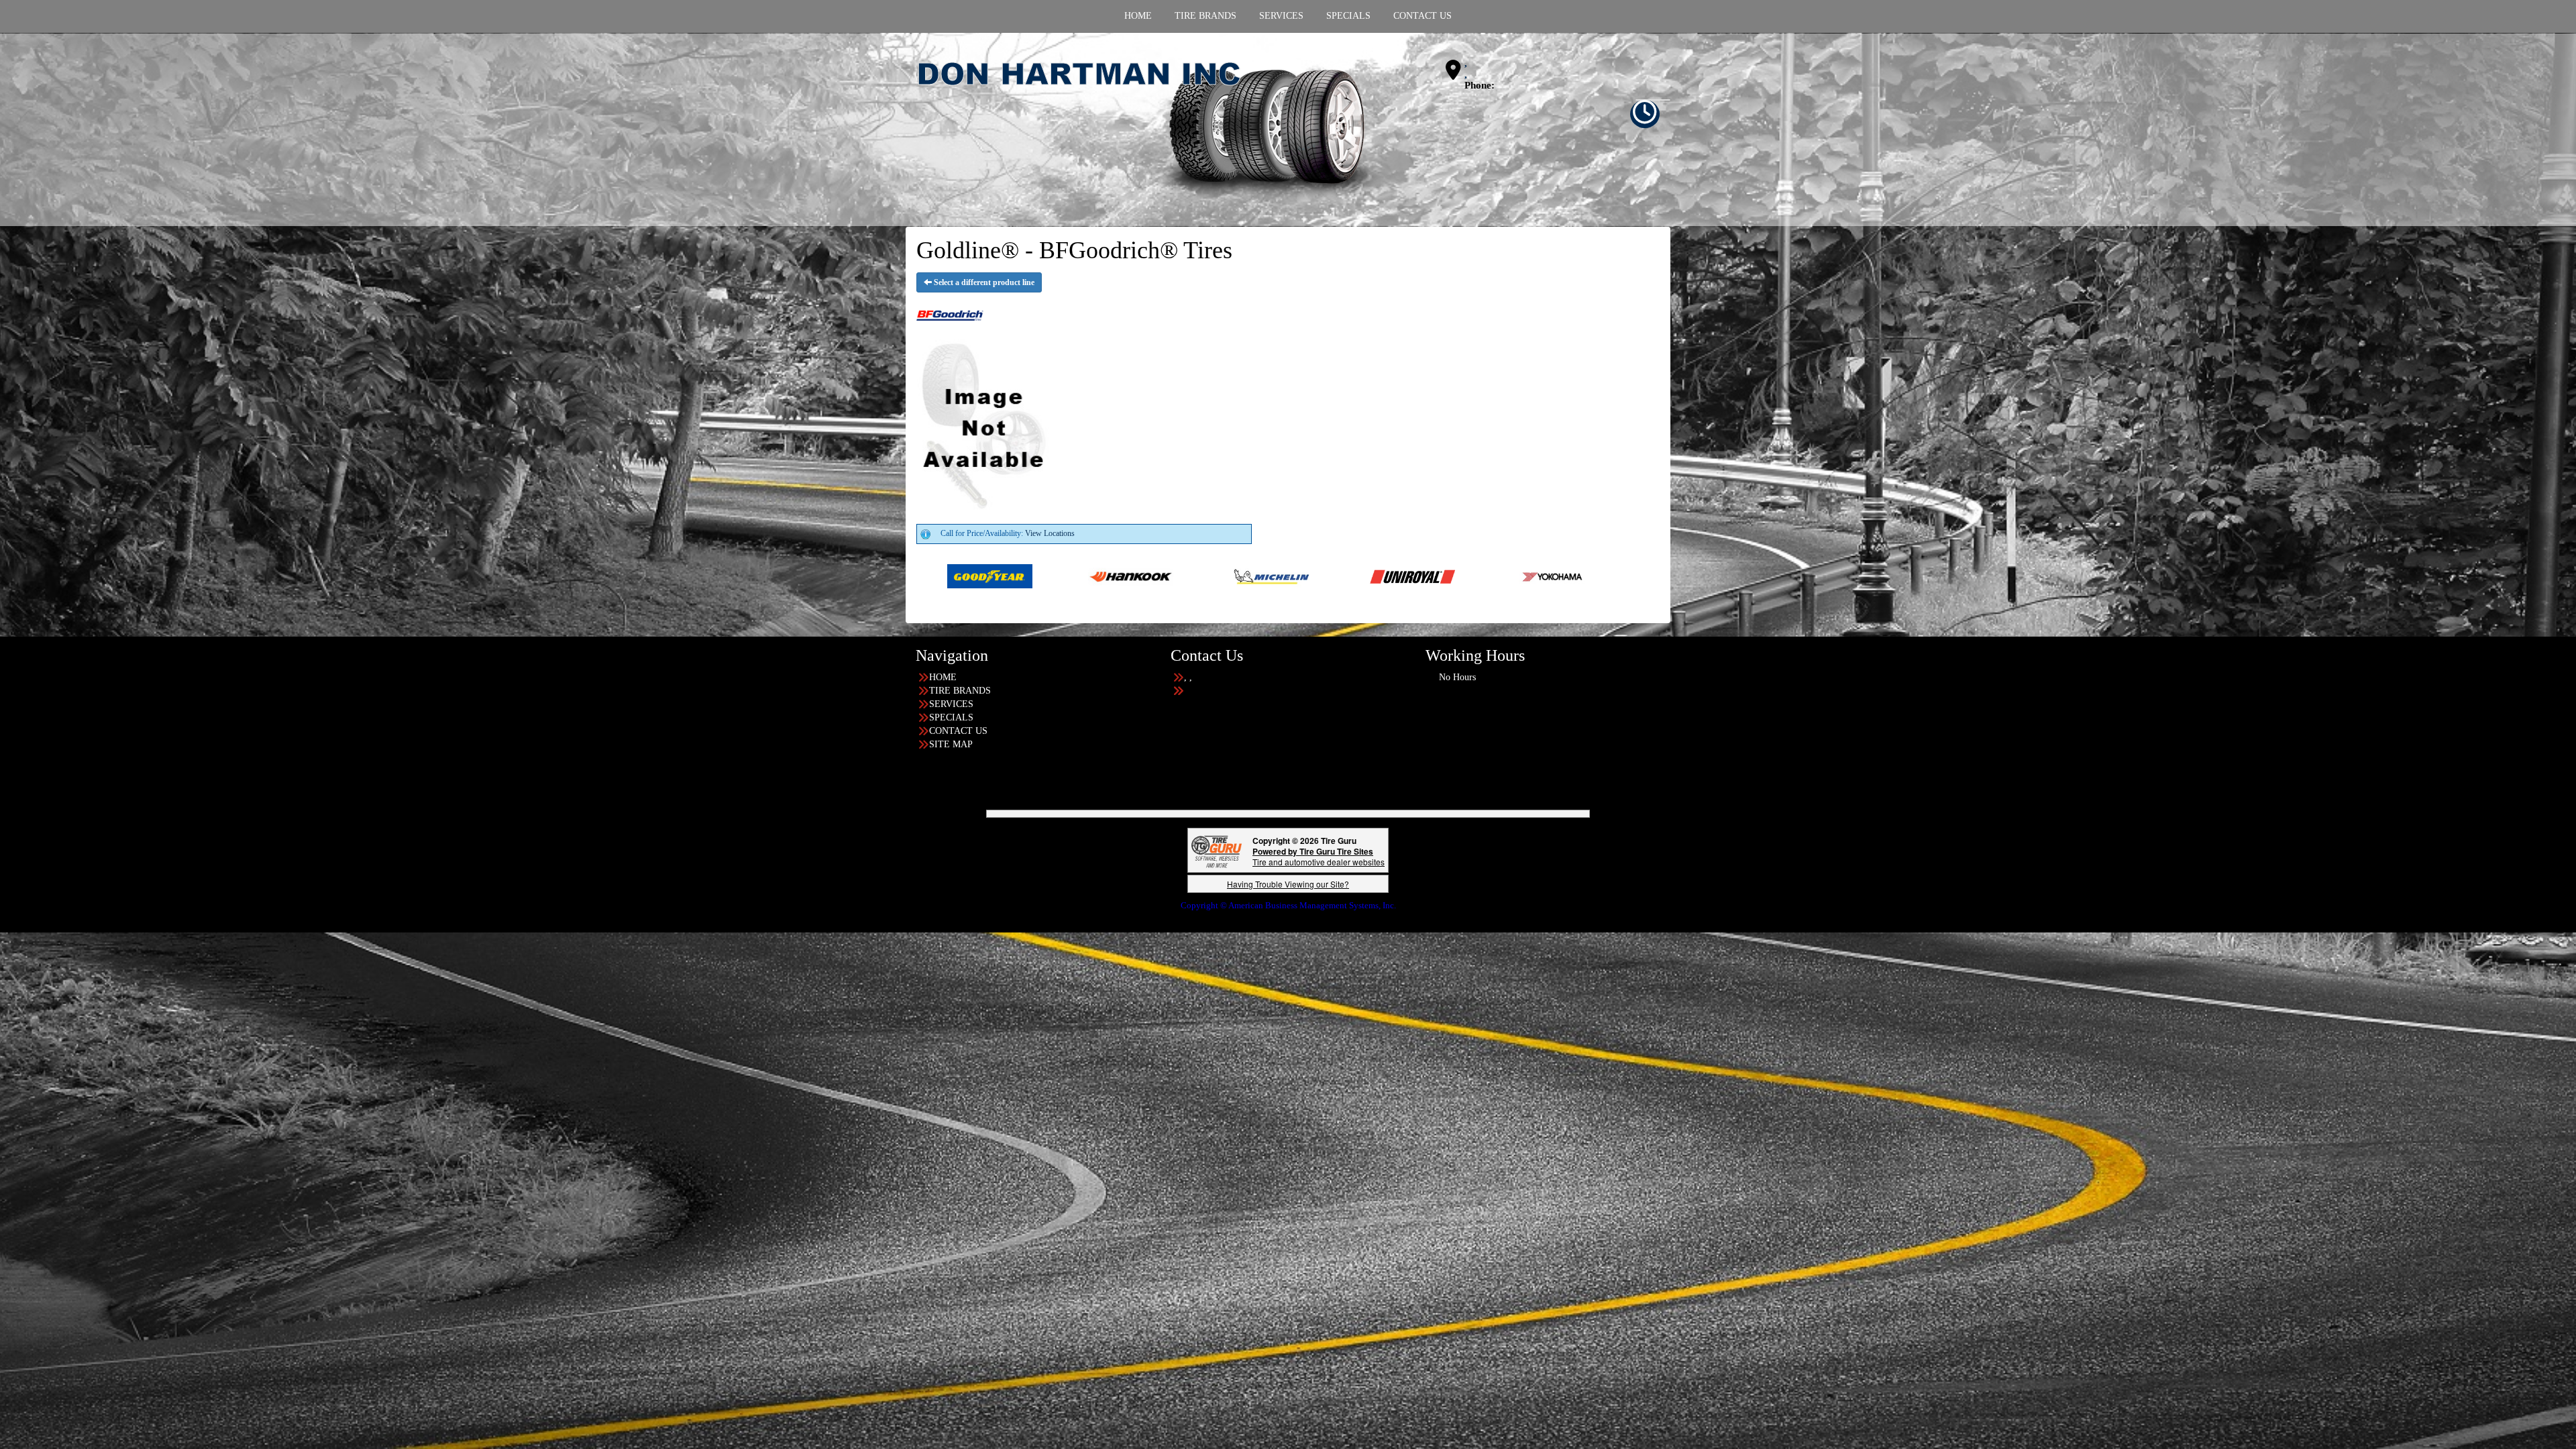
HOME (943, 677)
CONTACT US (958, 731)
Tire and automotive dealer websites (1319, 856)
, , (1466, 69)
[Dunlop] (1653, 576)
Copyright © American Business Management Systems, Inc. (1288, 905)
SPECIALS (951, 717)
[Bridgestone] (1371, 576)
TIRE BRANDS (960, 691)
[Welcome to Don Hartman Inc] (1150, 129)
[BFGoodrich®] (1230, 576)
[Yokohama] (1048, 576)
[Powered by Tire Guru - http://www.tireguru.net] (1217, 850)
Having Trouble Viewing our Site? (1288, 884)
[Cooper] (1512, 576)
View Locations (1050, 533)
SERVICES (951, 704)
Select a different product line (983, 282)
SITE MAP (951, 744)
